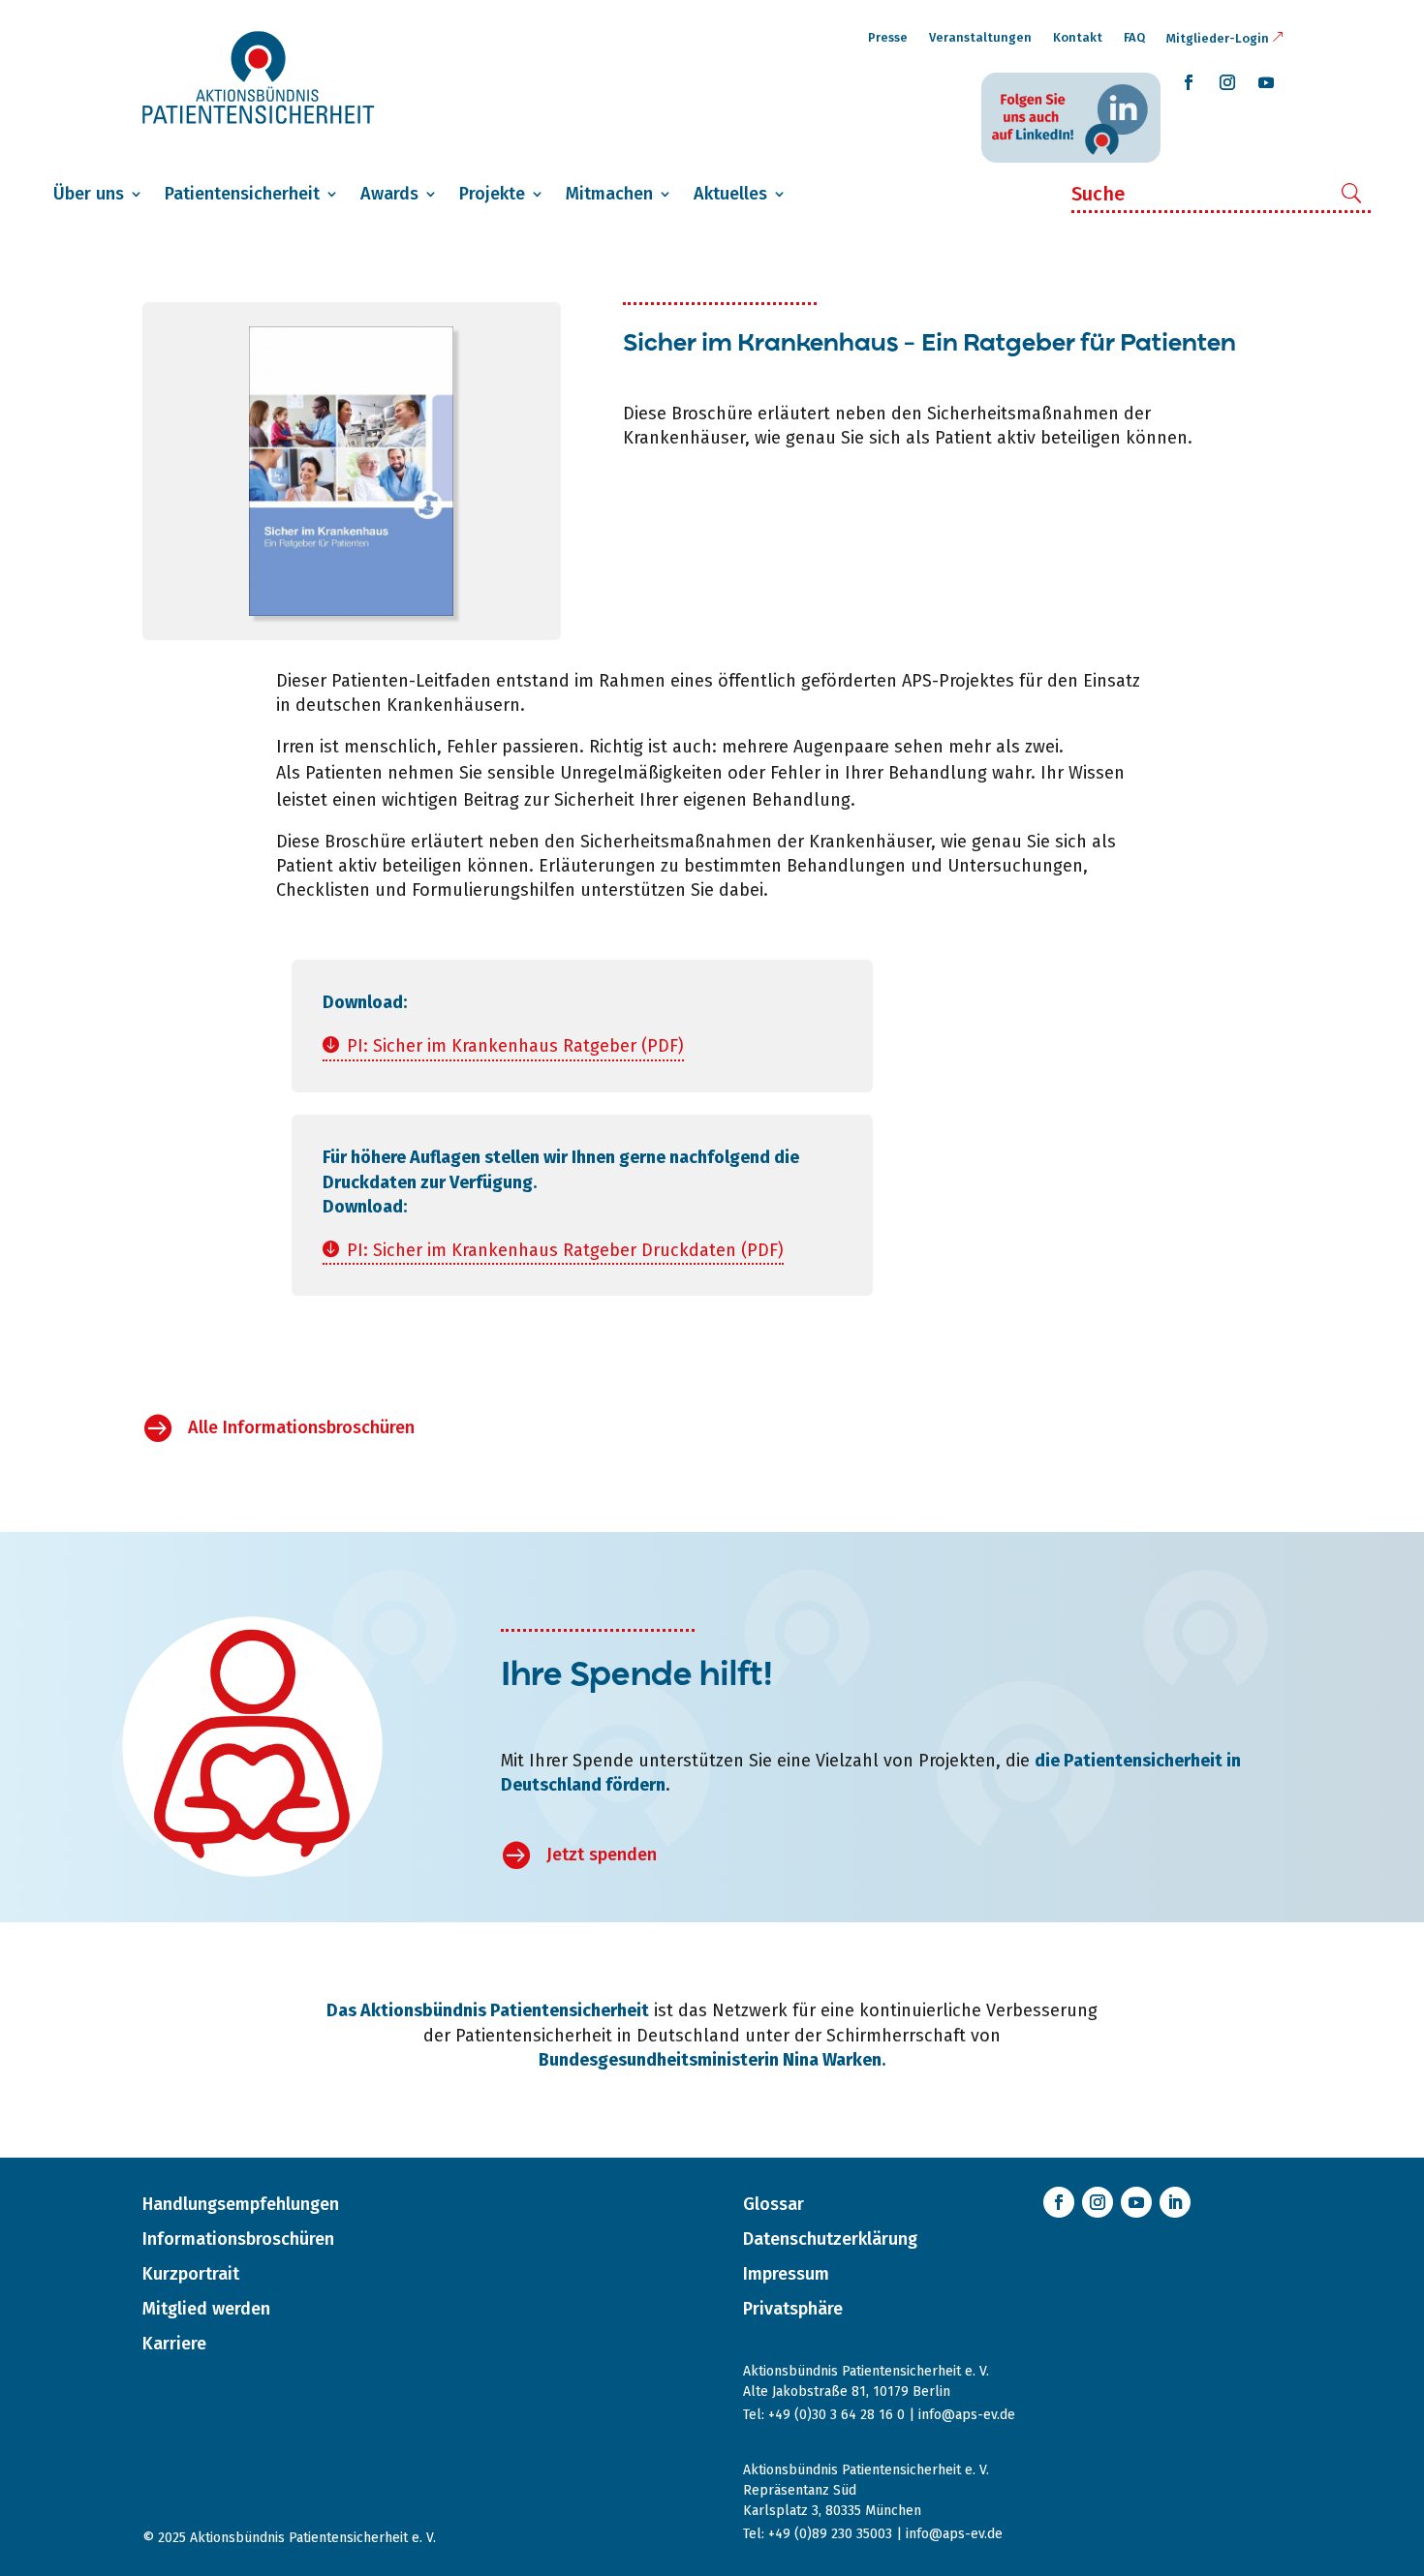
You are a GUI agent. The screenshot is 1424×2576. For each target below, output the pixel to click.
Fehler (472, 747)
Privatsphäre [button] (793, 2309)
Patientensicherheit (242, 194)
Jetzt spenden (602, 1855)
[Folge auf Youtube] (1266, 82)
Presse (888, 37)
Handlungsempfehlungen (241, 2204)
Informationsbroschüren (238, 2239)
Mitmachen (609, 194)
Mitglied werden (206, 2309)
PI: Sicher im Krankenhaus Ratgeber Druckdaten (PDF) (565, 1250)
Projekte (492, 194)
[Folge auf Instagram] (1227, 82)
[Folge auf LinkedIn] (1175, 2202)
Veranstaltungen (980, 37)
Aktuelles (730, 194)
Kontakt (1078, 37)
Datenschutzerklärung (830, 2239)
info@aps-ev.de (967, 2415)
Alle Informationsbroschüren (301, 1427)
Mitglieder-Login (1218, 38)
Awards (389, 194)
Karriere (174, 2344)
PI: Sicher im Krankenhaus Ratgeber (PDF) (515, 1046)
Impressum (786, 2274)
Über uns (89, 194)
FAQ (1134, 37)
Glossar (774, 2204)
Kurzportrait (191, 2274)
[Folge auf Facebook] (1189, 82)
